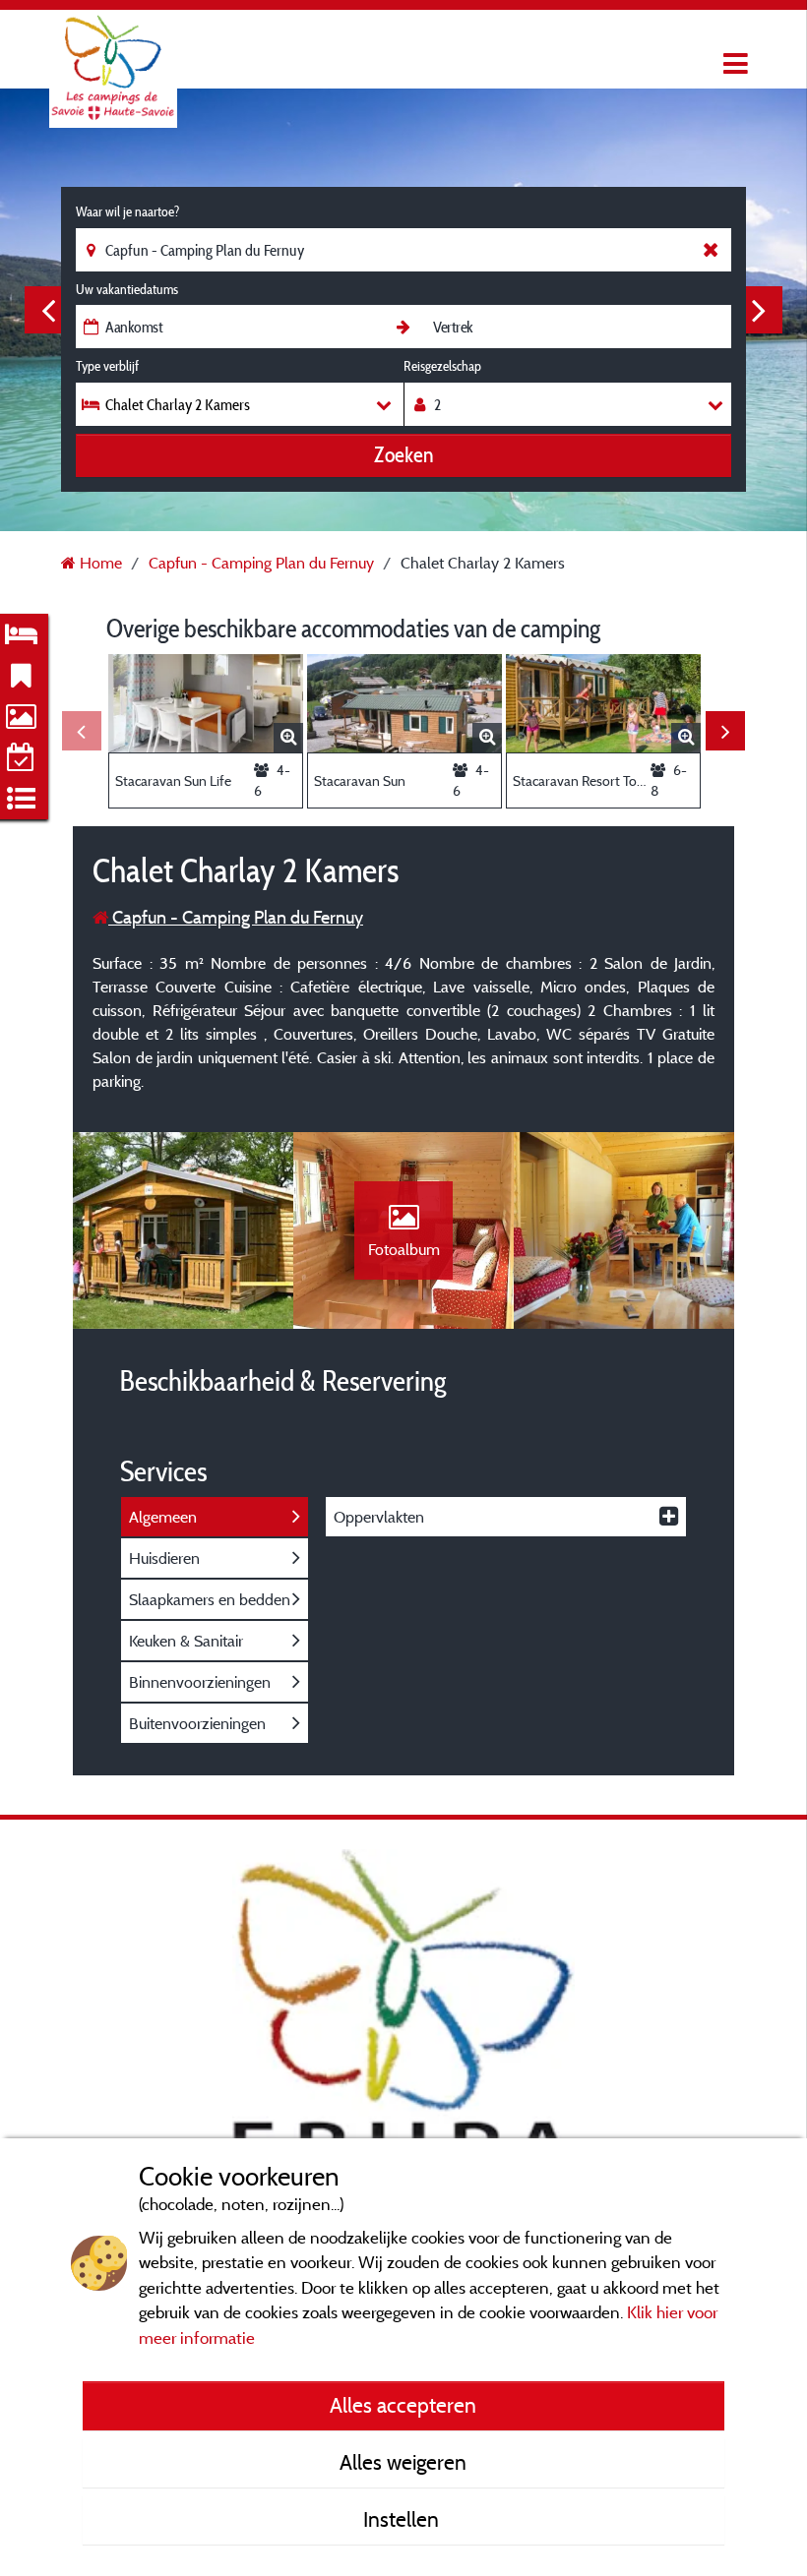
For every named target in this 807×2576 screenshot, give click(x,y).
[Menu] (733, 64)
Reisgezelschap (442, 366)
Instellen (403, 2519)
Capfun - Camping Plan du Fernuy (236, 917)
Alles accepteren (403, 2405)
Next (759, 310)
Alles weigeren (403, 2462)
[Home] (113, 54)
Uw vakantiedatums (127, 289)
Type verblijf (107, 366)
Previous (48, 310)
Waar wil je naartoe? (127, 211)
